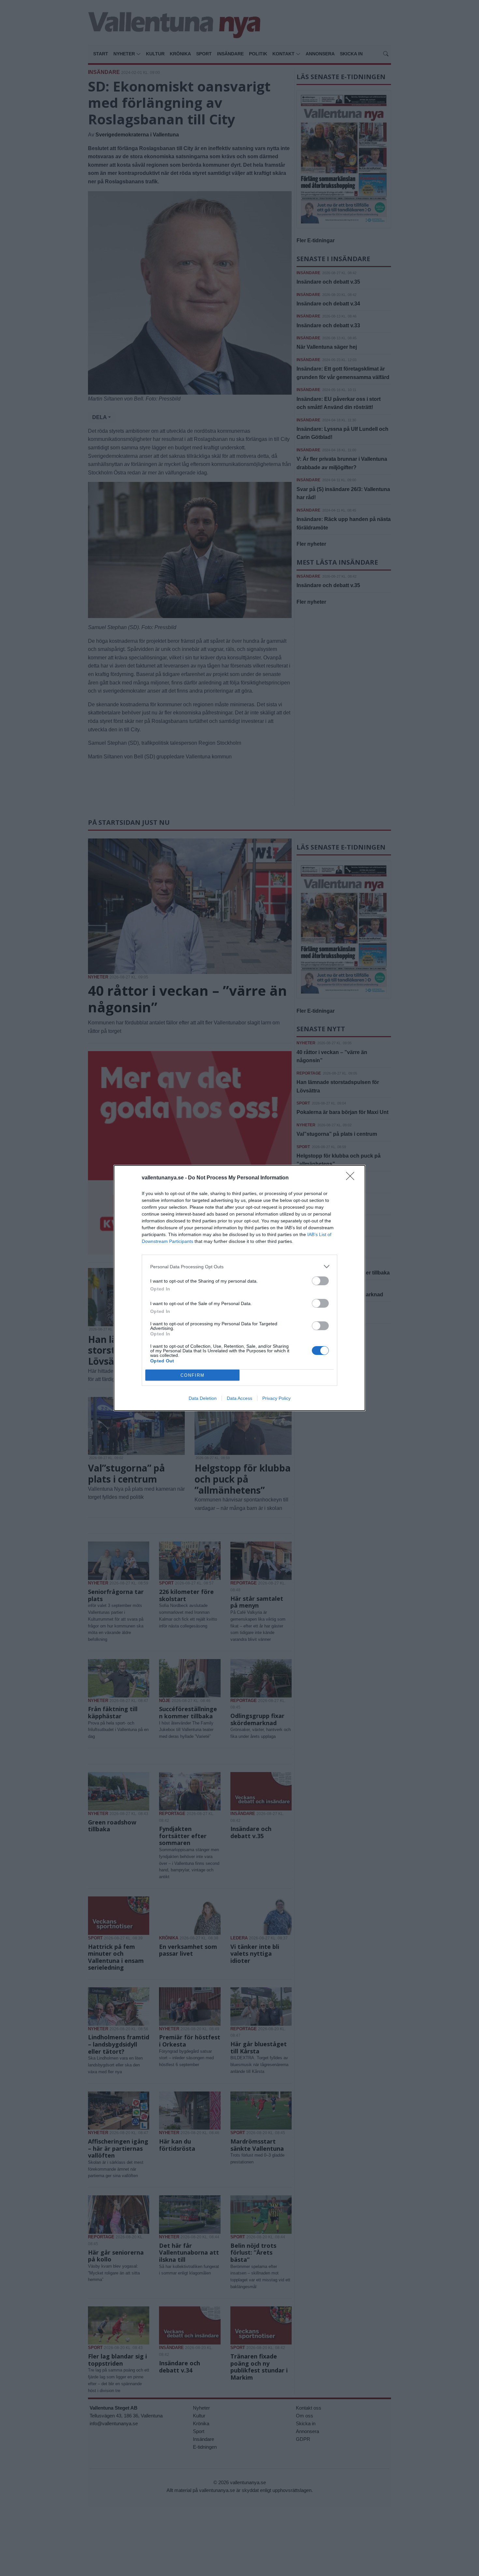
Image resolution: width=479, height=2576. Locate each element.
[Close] (352, 1178)
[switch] (320, 1281)
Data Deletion (203, 1398)
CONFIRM (193, 1375)
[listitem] (239, 1267)
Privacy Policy (276, 1398)
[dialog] (239, 1288)
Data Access (239, 1398)
